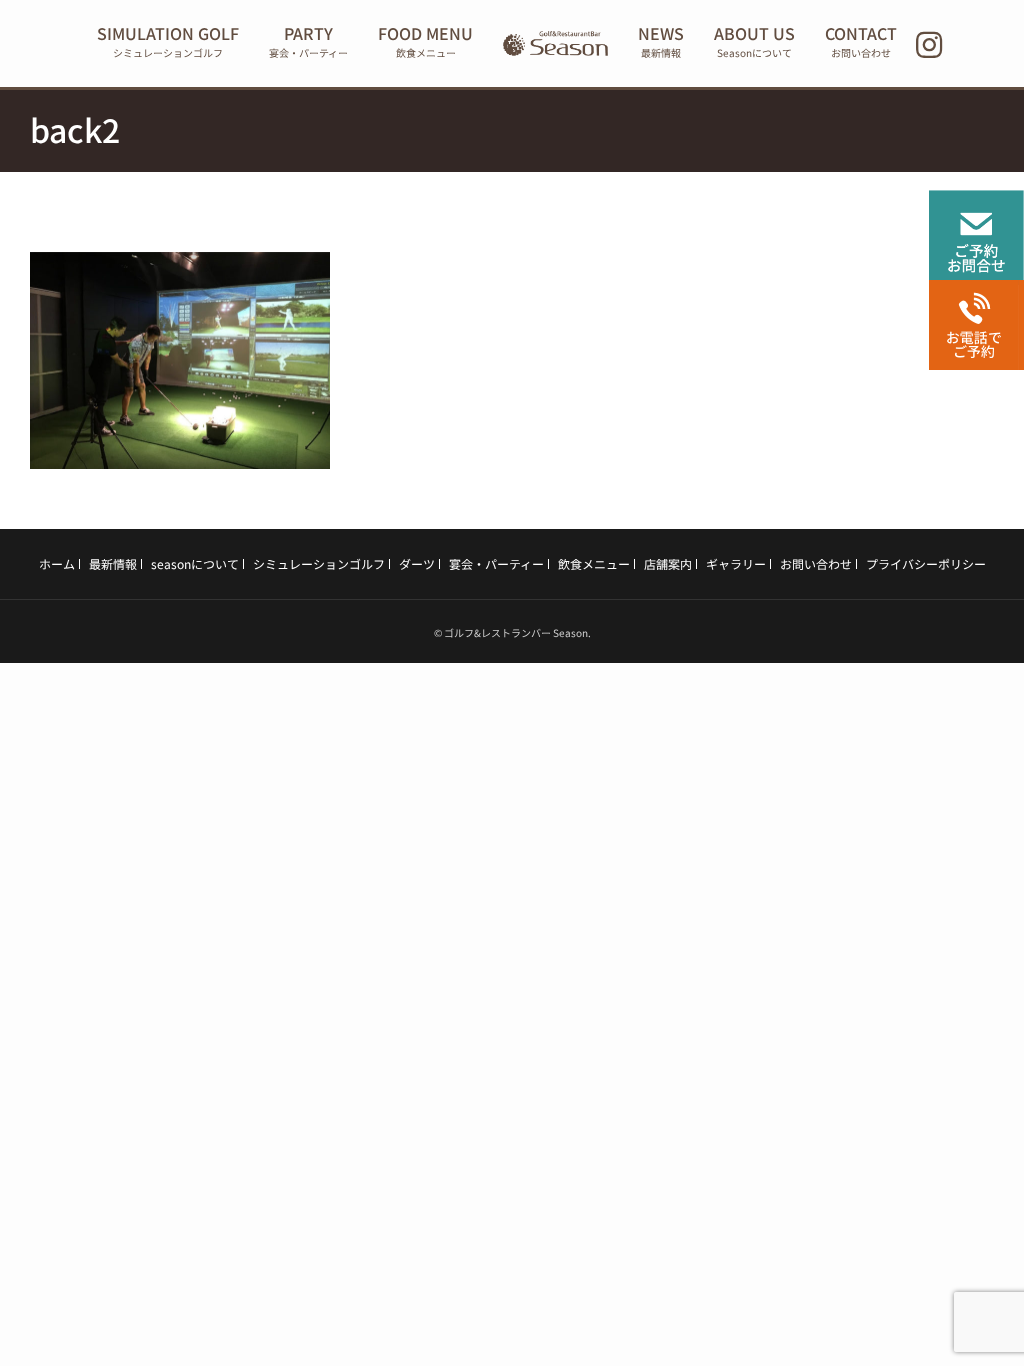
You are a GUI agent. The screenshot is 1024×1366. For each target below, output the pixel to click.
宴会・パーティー (496, 563)
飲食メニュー (594, 563)
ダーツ (417, 563)
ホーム (57, 563)
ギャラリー (736, 563)
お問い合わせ (816, 563)
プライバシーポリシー (926, 563)
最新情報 (113, 563)
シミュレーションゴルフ (319, 563)
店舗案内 (668, 563)
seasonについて (195, 563)
